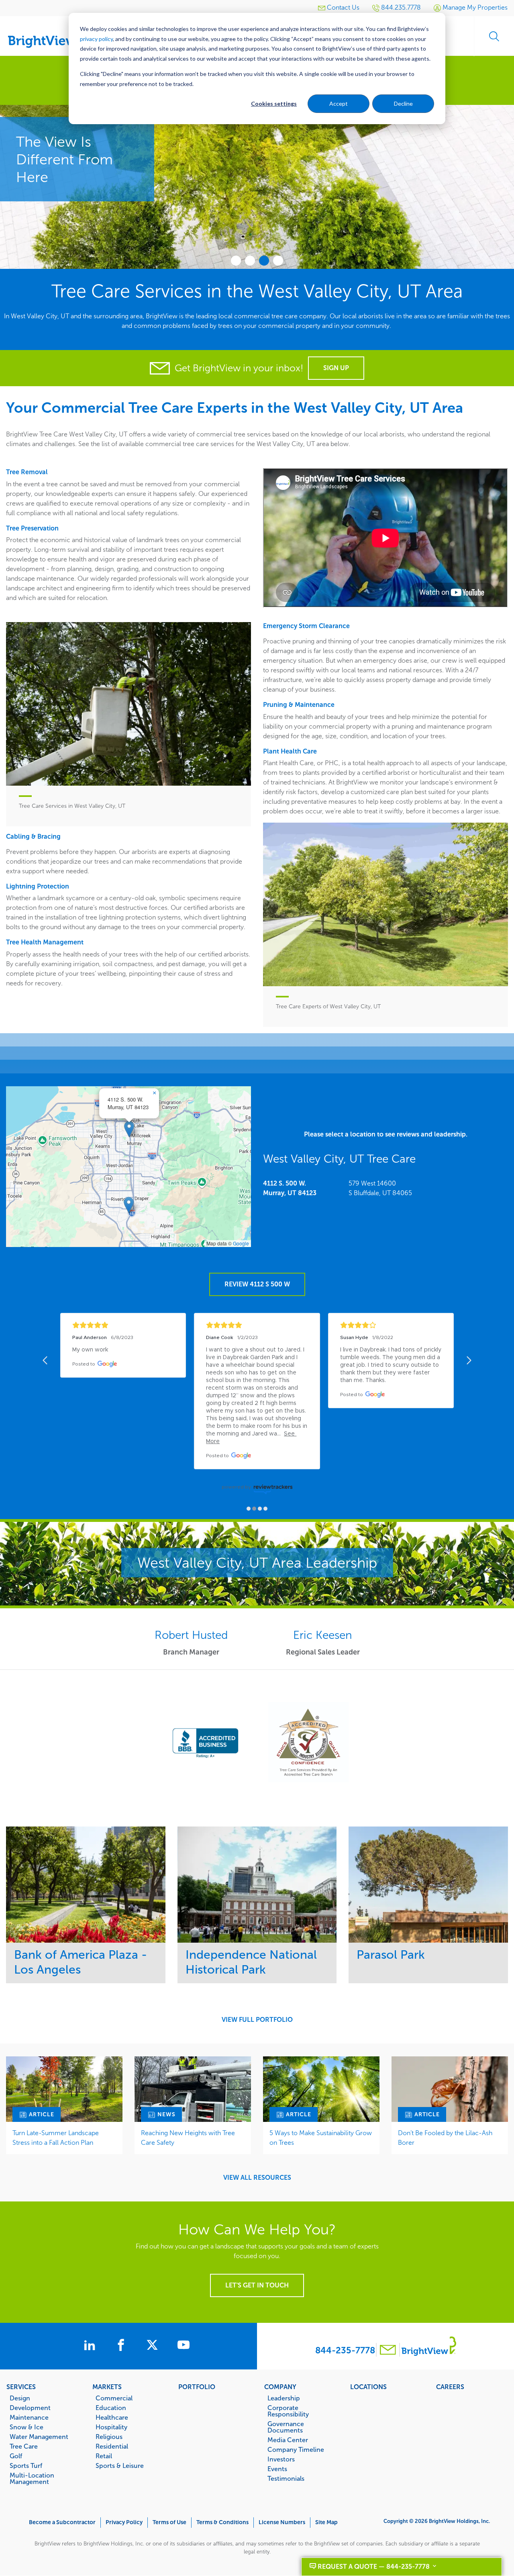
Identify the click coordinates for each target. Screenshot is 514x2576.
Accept (339, 103)
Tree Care (24, 2446)
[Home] (48, 33)
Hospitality (111, 2427)
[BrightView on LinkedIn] (91, 2346)
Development (30, 2408)
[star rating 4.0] (391, 1325)
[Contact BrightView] (388, 2351)
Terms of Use (169, 2522)
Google (241, 1243)
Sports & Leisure (120, 2465)
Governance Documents (286, 2427)
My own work (90, 1350)
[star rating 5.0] (123, 1325)
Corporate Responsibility (288, 2411)
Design (20, 2398)
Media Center (288, 2440)
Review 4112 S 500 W (257, 1284)
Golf (16, 2456)
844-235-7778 (345, 2350)
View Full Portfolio (257, 2020)
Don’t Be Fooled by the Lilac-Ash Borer (445, 2138)
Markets (107, 2387)
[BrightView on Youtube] (184, 2346)
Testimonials (286, 2478)
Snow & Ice (27, 2427)
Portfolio (197, 2387)
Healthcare (112, 2417)
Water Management (39, 2437)
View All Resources (257, 2178)
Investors (281, 2459)
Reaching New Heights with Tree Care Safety (188, 2138)
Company (280, 2387)
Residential (112, 2446)
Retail (104, 2456)
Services (21, 2387)
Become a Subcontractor (62, 2522)
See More (86, 1885)
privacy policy (96, 39)
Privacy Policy (124, 2522)
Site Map (326, 2522)
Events (277, 2469)
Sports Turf (26, 2465)
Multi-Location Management (32, 2478)
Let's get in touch (257, 2285)
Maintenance (29, 2417)
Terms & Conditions (222, 2522)
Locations (368, 2387)
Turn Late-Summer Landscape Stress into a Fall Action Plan (56, 2138)
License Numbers (282, 2522)
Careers (450, 2387)
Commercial (114, 2398)
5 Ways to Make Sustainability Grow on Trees (321, 2138)
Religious (109, 2437)
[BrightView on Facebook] (122, 2346)
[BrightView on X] (154, 2346)
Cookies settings (274, 103)
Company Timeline (296, 2449)
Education (111, 2408)
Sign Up (336, 368)
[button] (129, 1129)
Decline (403, 103)
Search (494, 36)
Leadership (284, 2398)
